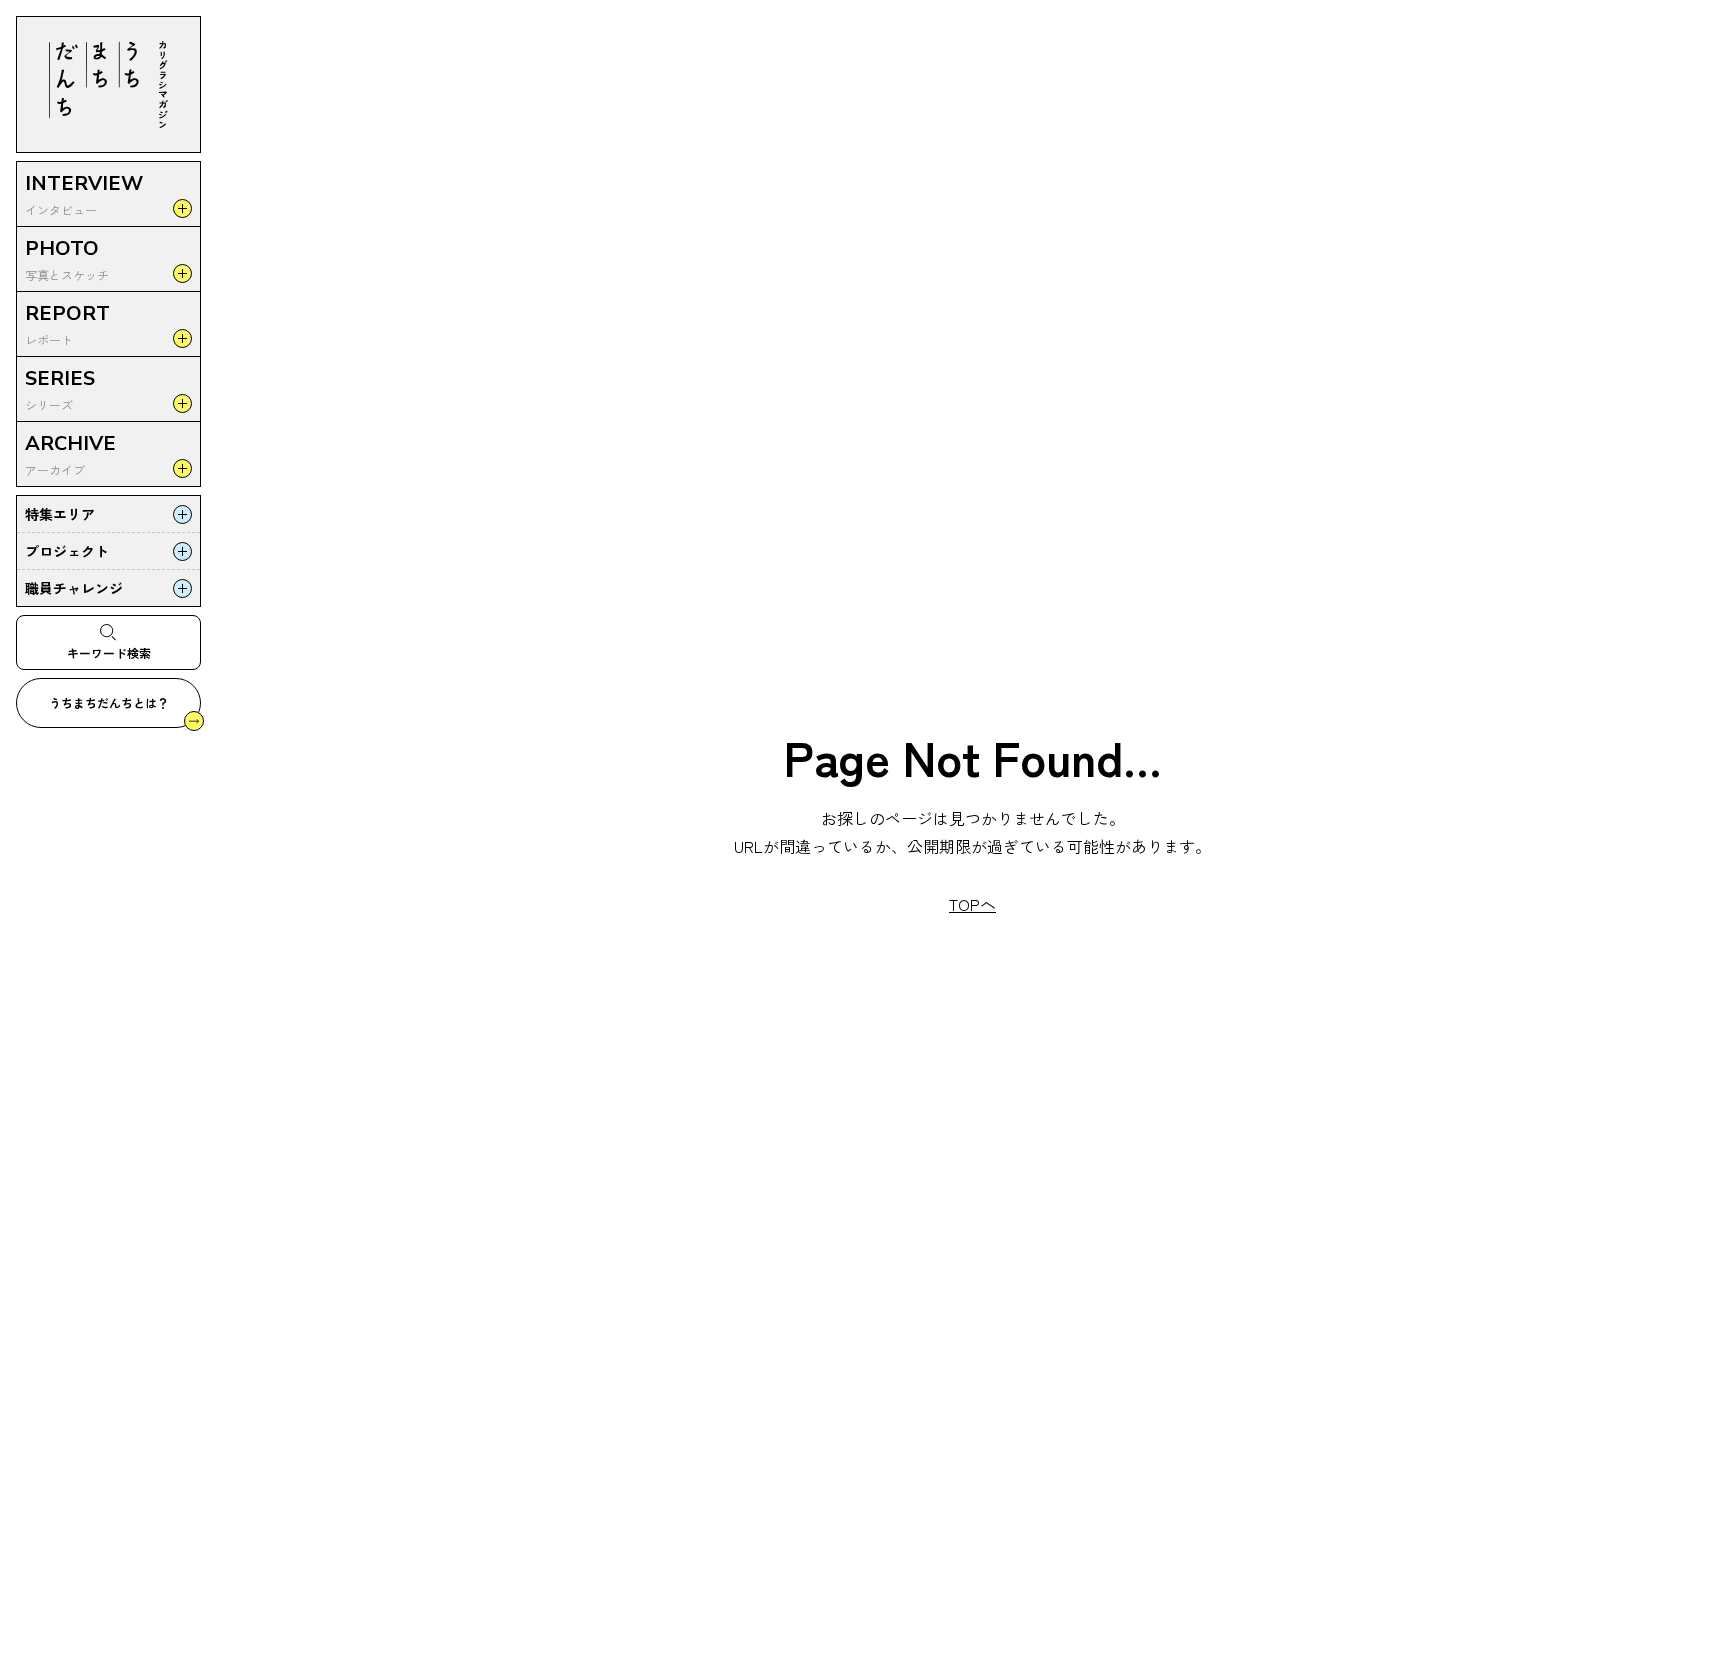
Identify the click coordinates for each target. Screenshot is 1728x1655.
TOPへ (972, 904)
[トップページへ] (108, 84)
